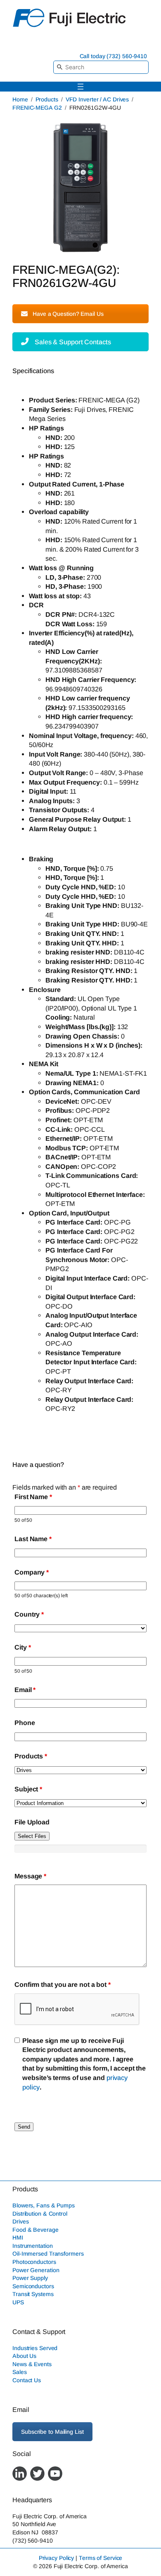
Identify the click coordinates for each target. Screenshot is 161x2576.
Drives (20, 2221)
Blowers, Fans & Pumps (44, 2205)
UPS (18, 2302)
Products (47, 99)
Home (20, 99)
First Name (33, 1497)
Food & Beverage (36, 2229)
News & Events (32, 2364)
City (22, 1647)
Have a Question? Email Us (68, 314)
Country (29, 1614)
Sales (20, 2372)
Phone (25, 1723)
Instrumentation (33, 2245)
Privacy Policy (57, 2558)
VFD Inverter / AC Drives (97, 99)
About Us (24, 2356)
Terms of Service (101, 2558)
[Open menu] (80, 87)
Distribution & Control (40, 2213)
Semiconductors (33, 2286)
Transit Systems (33, 2294)
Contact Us (27, 2380)
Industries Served (35, 2348)
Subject (28, 1789)
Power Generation (36, 2270)
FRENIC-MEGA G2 (37, 108)
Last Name (33, 1539)
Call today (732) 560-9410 (114, 56)
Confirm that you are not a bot (63, 1984)
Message (30, 1876)
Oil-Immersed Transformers (48, 2254)
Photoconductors (34, 2262)
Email (25, 1690)
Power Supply (30, 2278)
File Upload (32, 1822)
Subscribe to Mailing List (52, 2431)
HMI (18, 2238)
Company (32, 1572)
